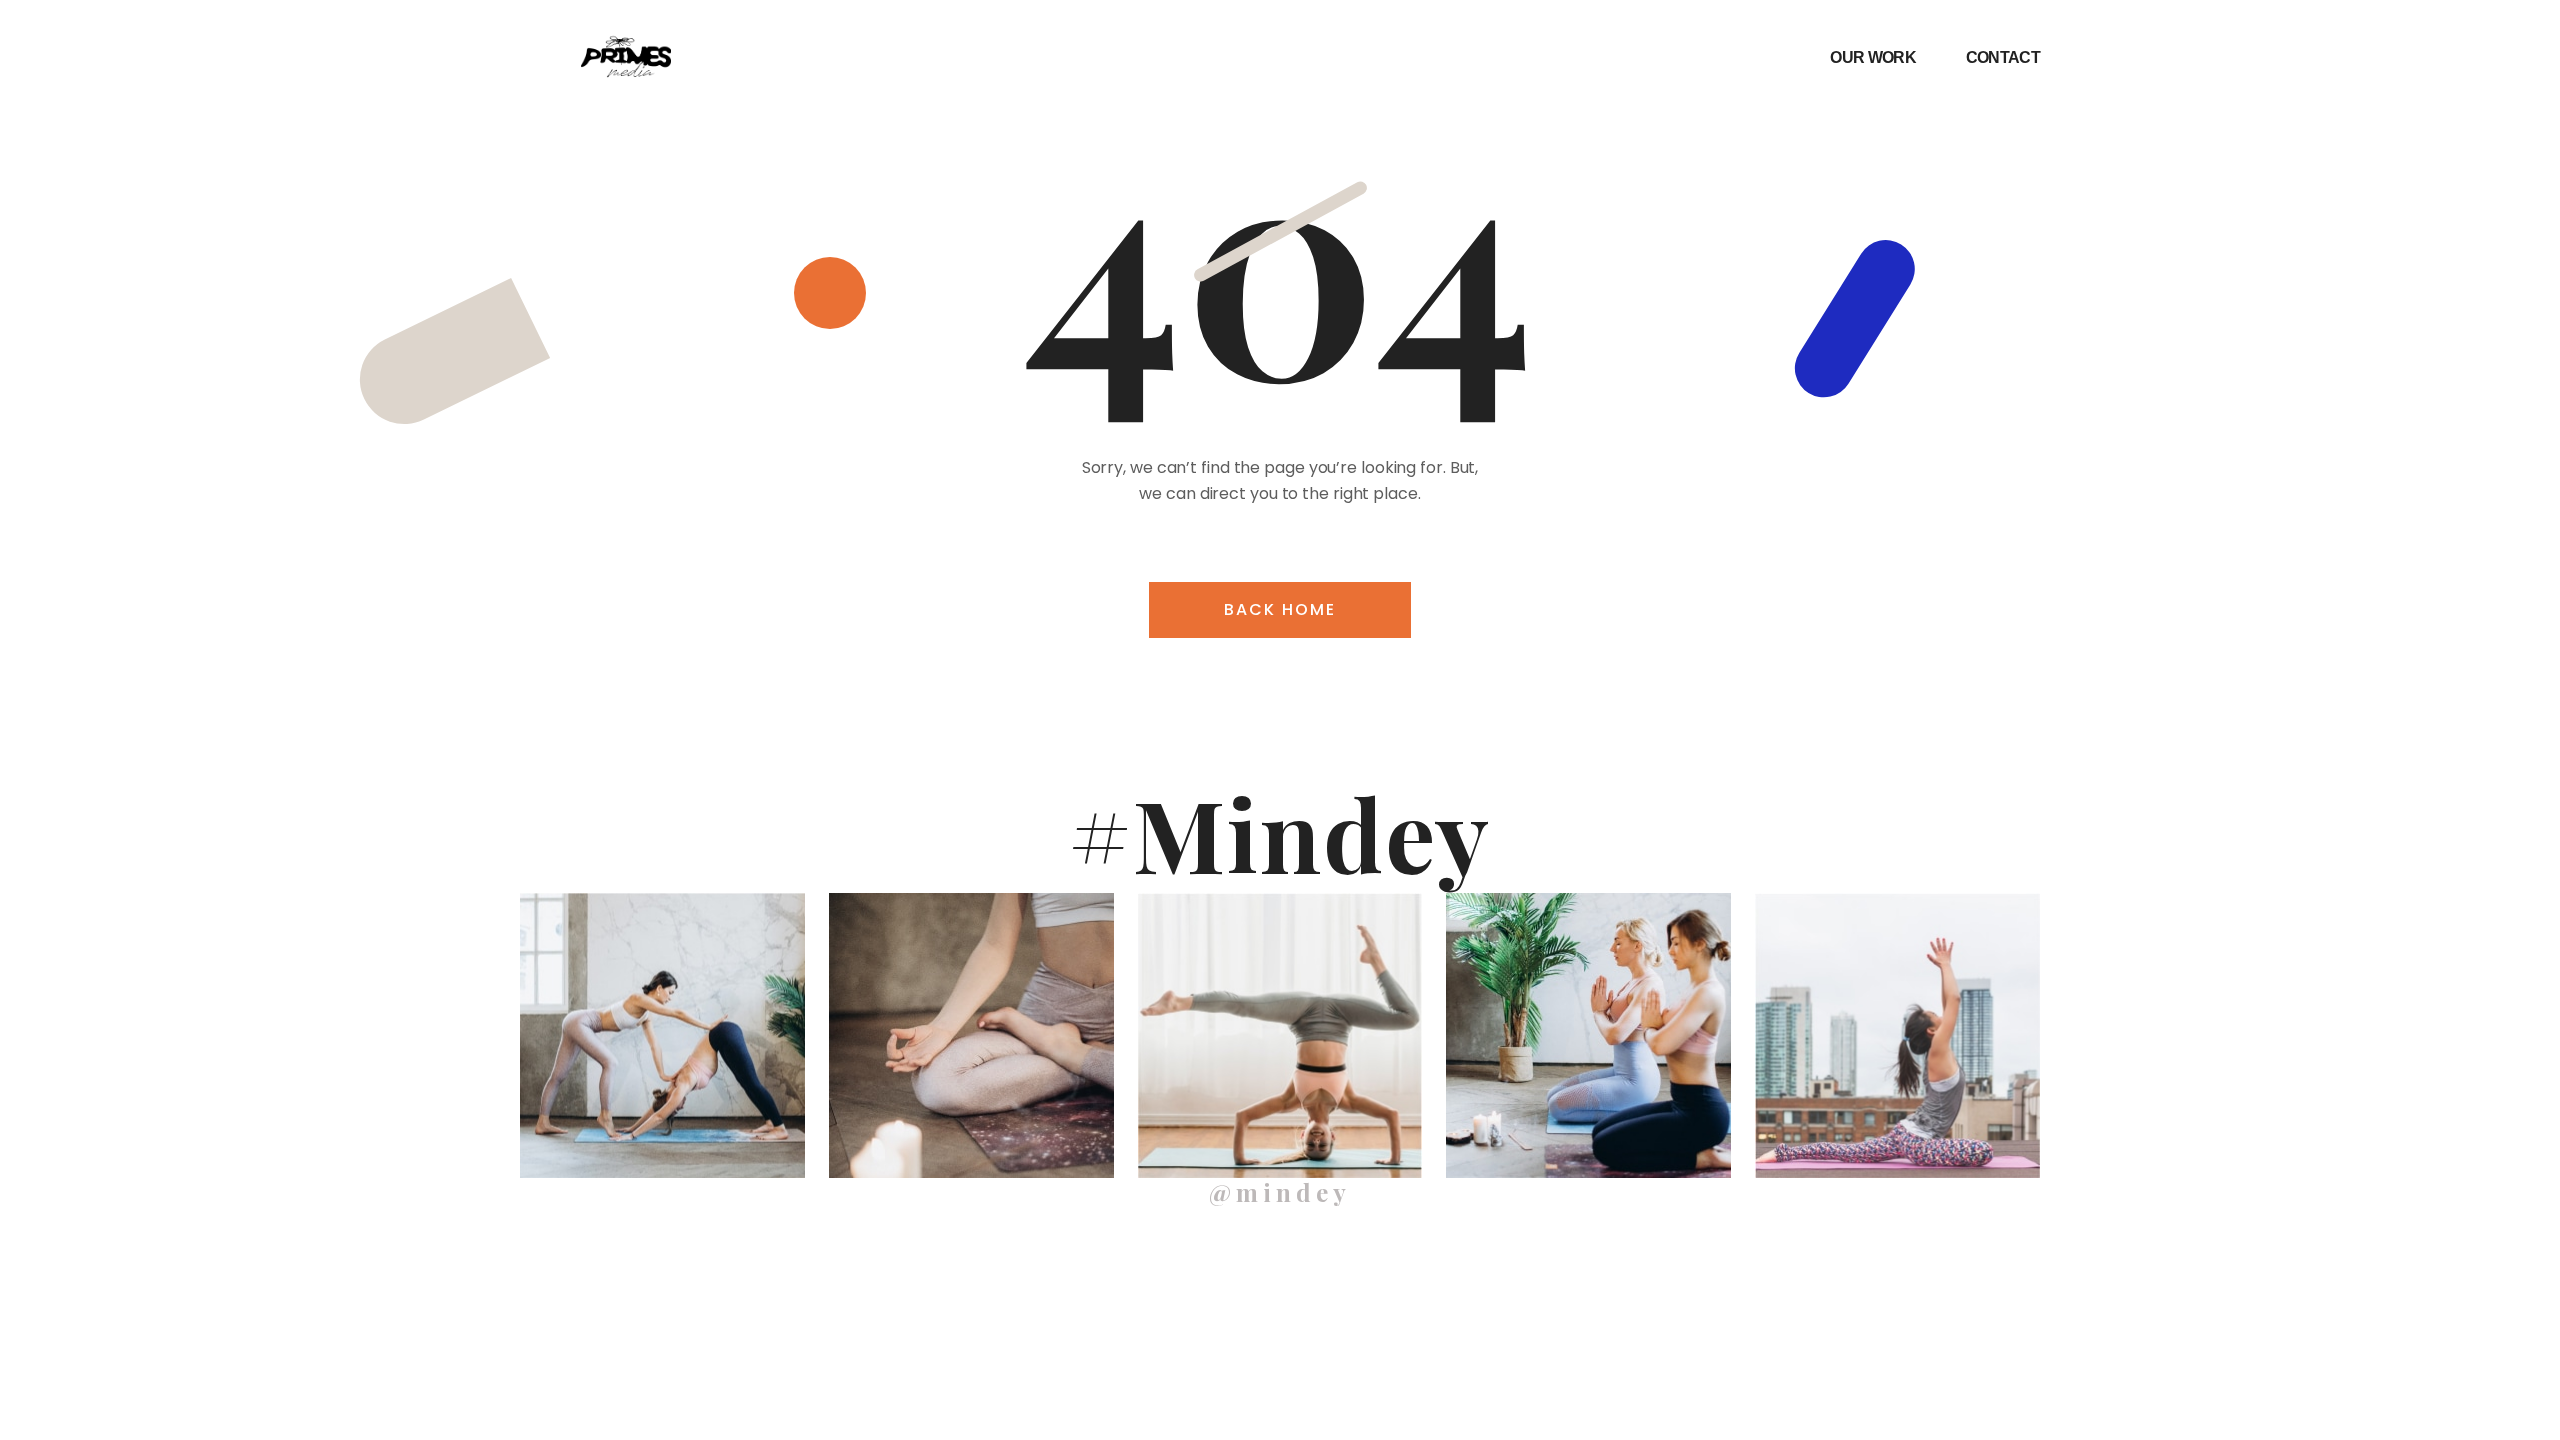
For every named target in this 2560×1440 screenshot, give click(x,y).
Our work (1872, 57)
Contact (2003, 57)
